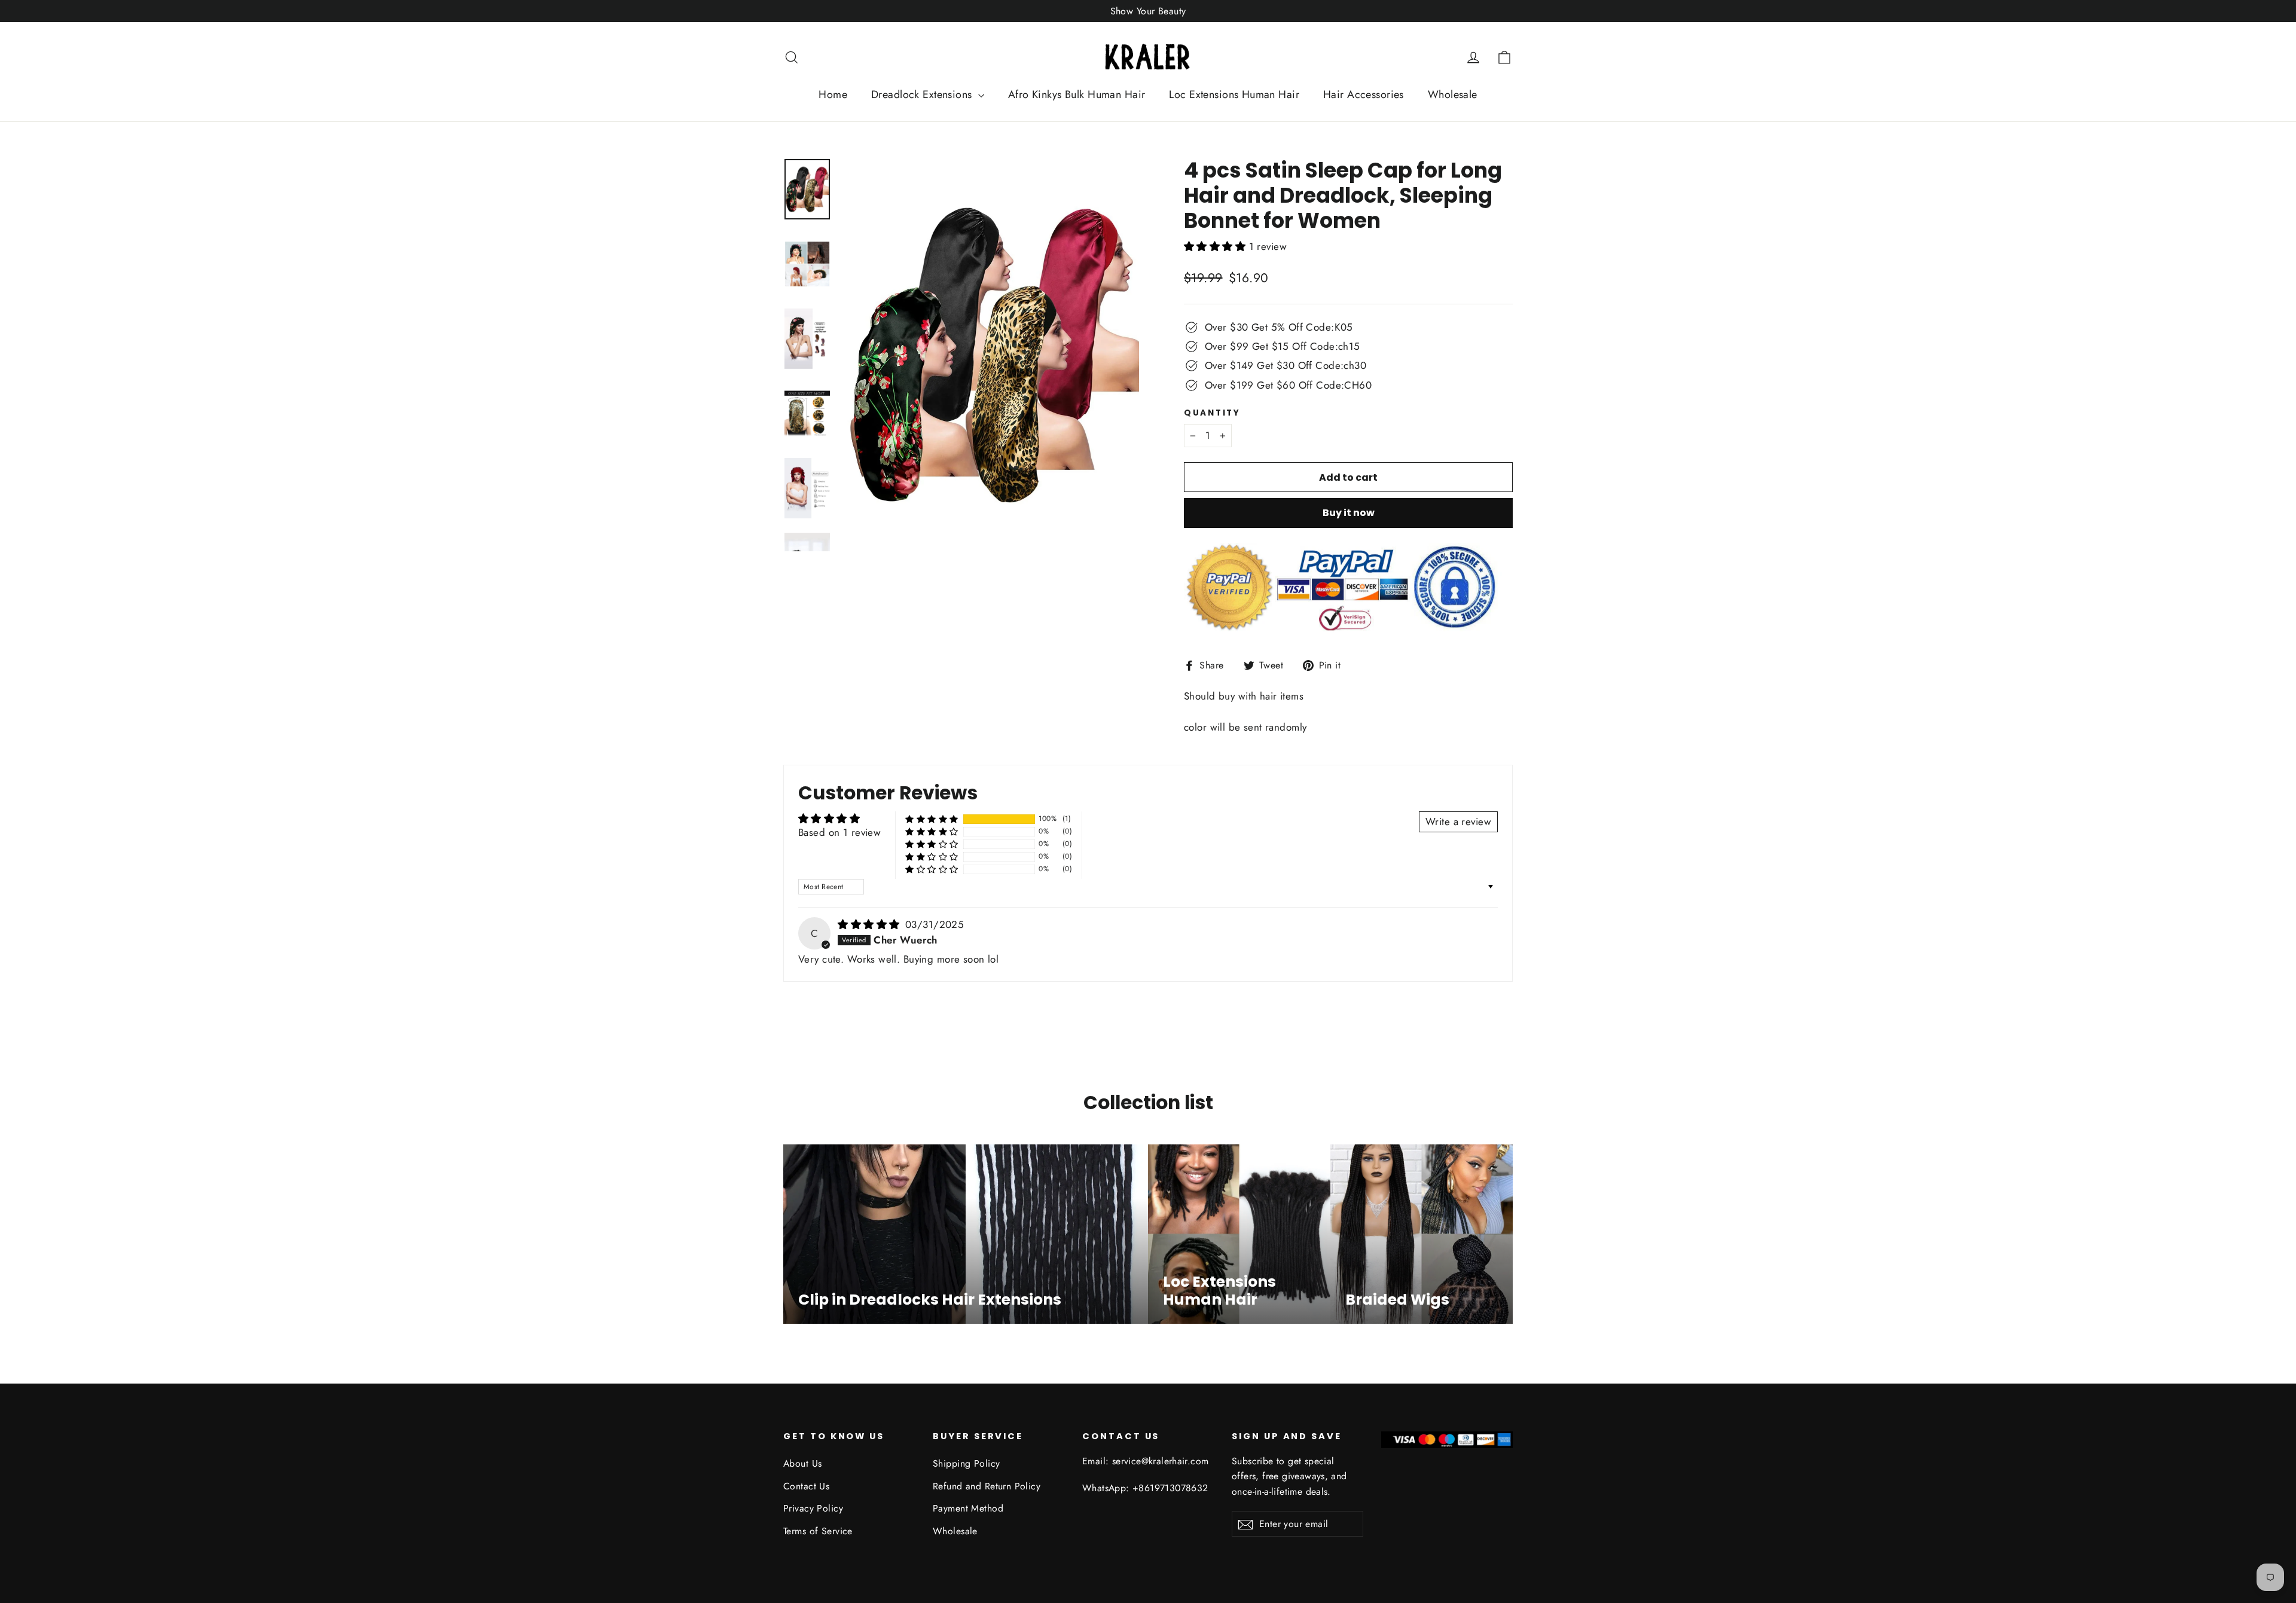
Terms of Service (818, 1531)
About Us (802, 1463)
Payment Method (968, 1508)
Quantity (1212, 413)
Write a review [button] (1458, 822)
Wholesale (1453, 94)
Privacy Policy (813, 1508)
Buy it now (1349, 513)
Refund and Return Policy (987, 1486)
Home (833, 94)
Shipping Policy (966, 1463)
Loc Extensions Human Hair (1234, 94)
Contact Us (806, 1486)
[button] (1216, 246)
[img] (870, 924)
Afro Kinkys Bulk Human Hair (1077, 94)
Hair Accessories (1364, 94)
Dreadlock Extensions (923, 94)
